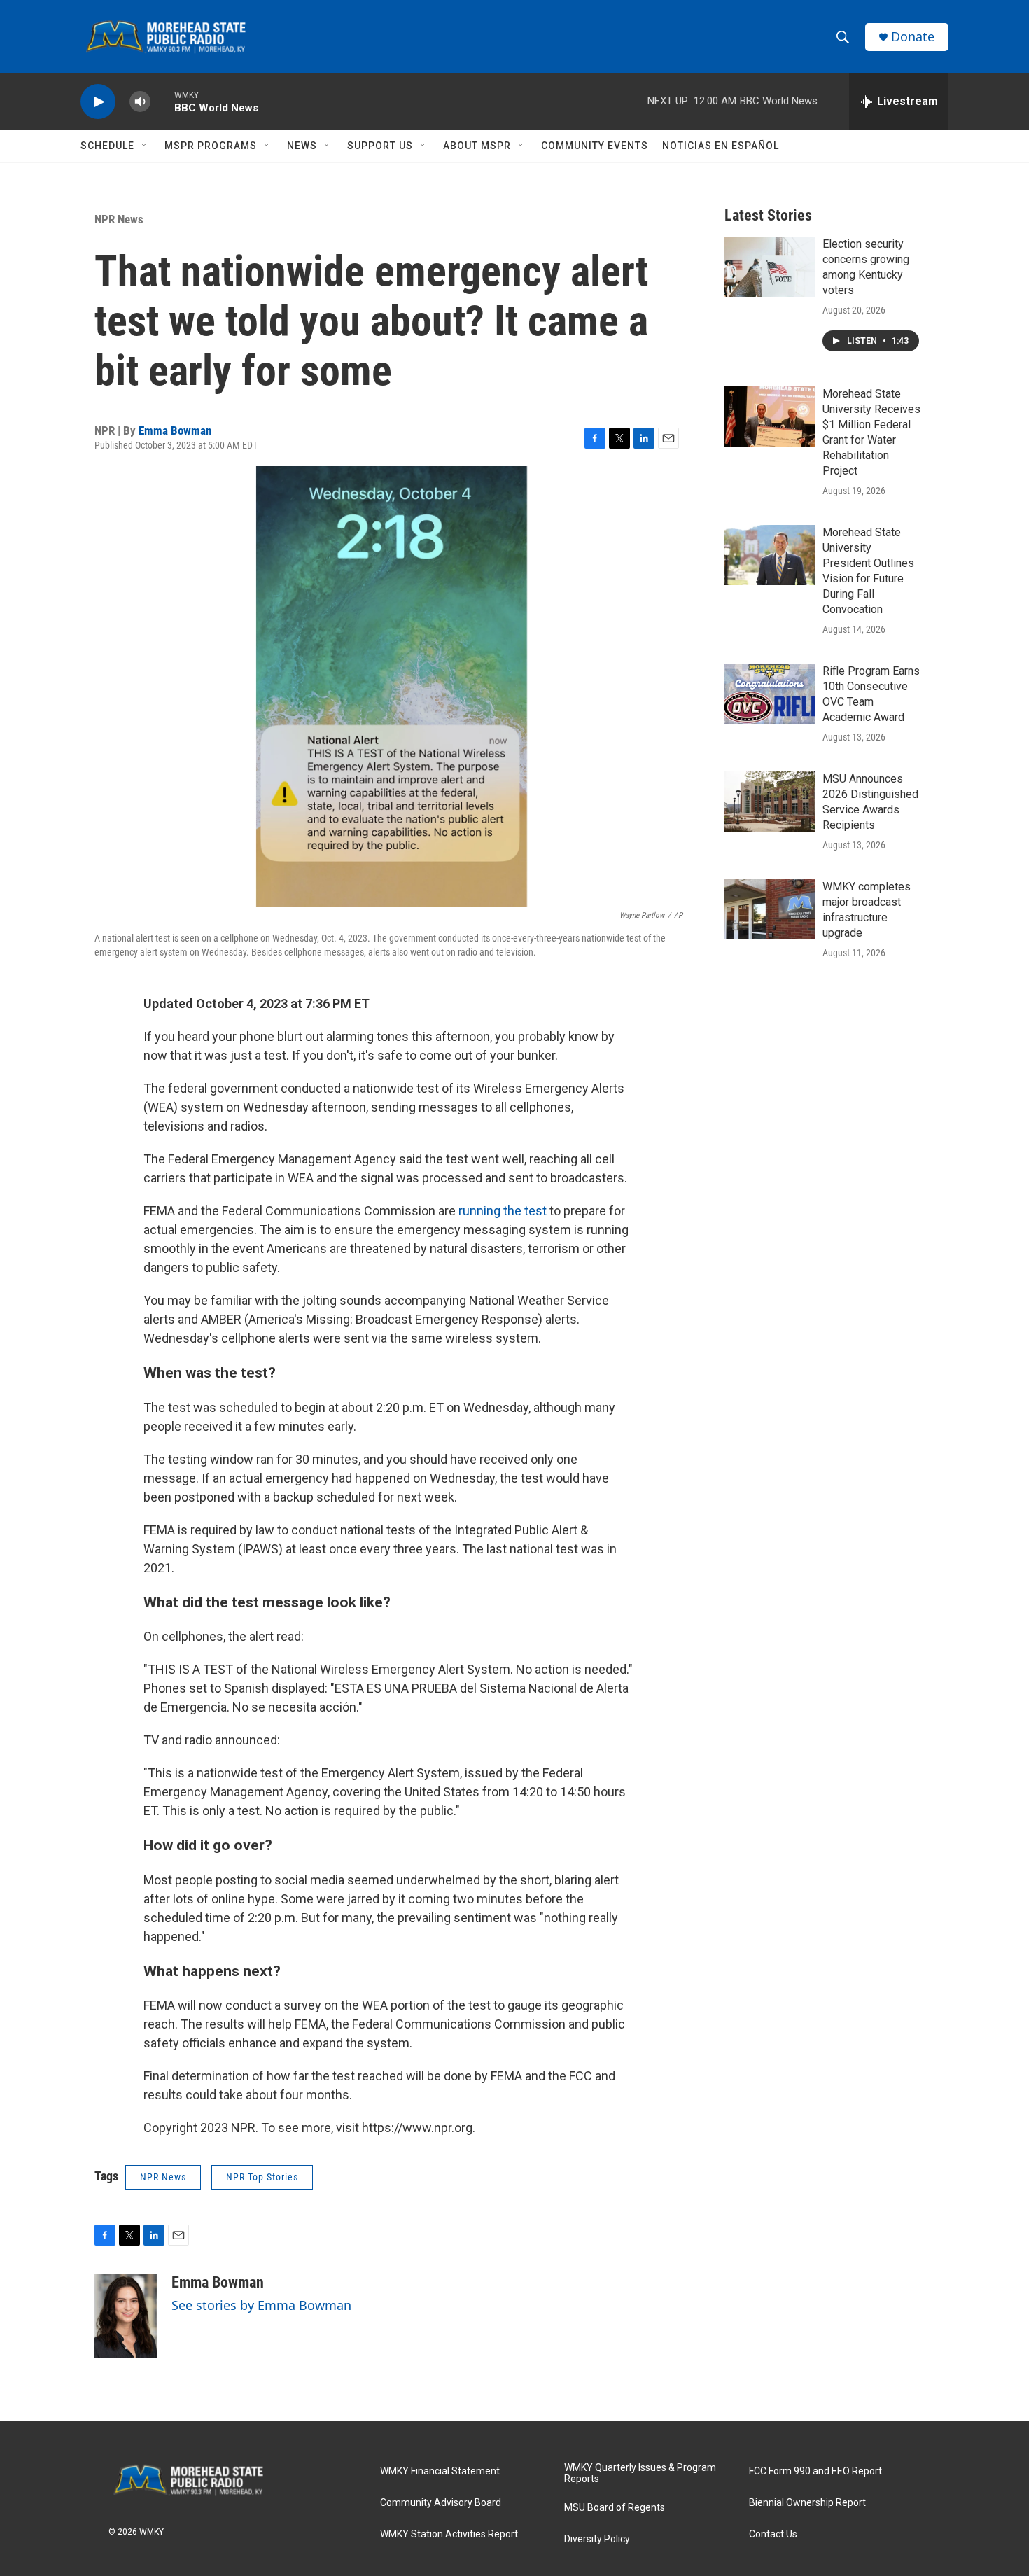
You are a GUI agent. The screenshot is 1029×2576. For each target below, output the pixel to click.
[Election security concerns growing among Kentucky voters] (770, 267)
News (302, 146)
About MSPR (477, 146)
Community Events (595, 146)
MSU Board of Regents (615, 2508)
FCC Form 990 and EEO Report (815, 2471)
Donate (913, 37)
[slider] (162, 101)
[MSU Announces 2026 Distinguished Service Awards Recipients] (770, 801)
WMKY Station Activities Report (449, 2534)
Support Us (380, 146)
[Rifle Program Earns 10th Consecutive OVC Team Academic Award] (770, 694)
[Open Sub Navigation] (145, 146)
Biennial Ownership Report (807, 2503)
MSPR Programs (211, 146)
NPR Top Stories (262, 2177)
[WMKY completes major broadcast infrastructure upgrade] (770, 909)
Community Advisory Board (441, 2503)
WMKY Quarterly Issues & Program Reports (640, 2473)
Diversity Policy (597, 2539)
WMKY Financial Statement (440, 2471)
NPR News (119, 219)
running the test (503, 1211)
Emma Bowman (175, 430)
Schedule (107, 146)
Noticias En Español (721, 146)
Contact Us (773, 2534)
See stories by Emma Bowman (261, 2305)
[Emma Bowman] (126, 2316)
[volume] (140, 102)
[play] (98, 102)
